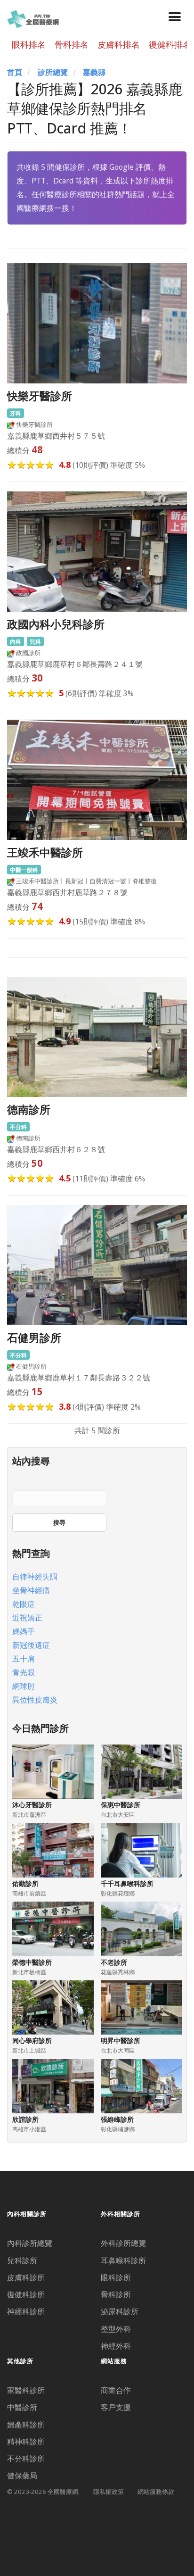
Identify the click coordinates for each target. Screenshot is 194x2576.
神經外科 (116, 2346)
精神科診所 (26, 2442)
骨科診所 (116, 2294)
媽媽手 (24, 1631)
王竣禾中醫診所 (45, 852)
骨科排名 (72, 44)
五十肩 (24, 1659)
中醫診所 (22, 2407)
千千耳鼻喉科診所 (127, 1883)
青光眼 (24, 1672)
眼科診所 (116, 2277)
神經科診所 (26, 2311)
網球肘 (24, 1686)
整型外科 (116, 2329)
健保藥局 (22, 2476)
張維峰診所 (117, 2119)
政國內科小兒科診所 (56, 624)
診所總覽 (53, 72)
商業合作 (116, 2390)
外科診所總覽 (123, 2243)
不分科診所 (26, 2459)
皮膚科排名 (119, 44)
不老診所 (114, 1962)
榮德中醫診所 (32, 1962)
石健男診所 (34, 1338)
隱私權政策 (109, 2492)
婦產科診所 (26, 2425)
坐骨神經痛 (31, 1590)
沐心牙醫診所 (32, 1805)
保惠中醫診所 (121, 1805)
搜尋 (59, 1522)
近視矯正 (27, 1618)
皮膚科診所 (26, 2277)
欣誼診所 (25, 2119)
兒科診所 (22, 2260)
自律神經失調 (35, 1577)
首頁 (15, 72)
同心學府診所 (32, 2040)
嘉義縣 (94, 72)
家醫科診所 (26, 2390)
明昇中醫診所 (121, 2040)
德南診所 (29, 1109)
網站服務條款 (156, 2492)
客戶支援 (116, 2407)
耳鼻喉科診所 (123, 2260)
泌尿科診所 (120, 2311)
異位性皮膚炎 (35, 1700)
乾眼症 (24, 1604)
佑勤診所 (25, 1883)
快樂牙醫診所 (40, 396)
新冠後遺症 (31, 1645)
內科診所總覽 (30, 2243)
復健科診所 (26, 2294)
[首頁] (33, 18)
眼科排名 (29, 44)
